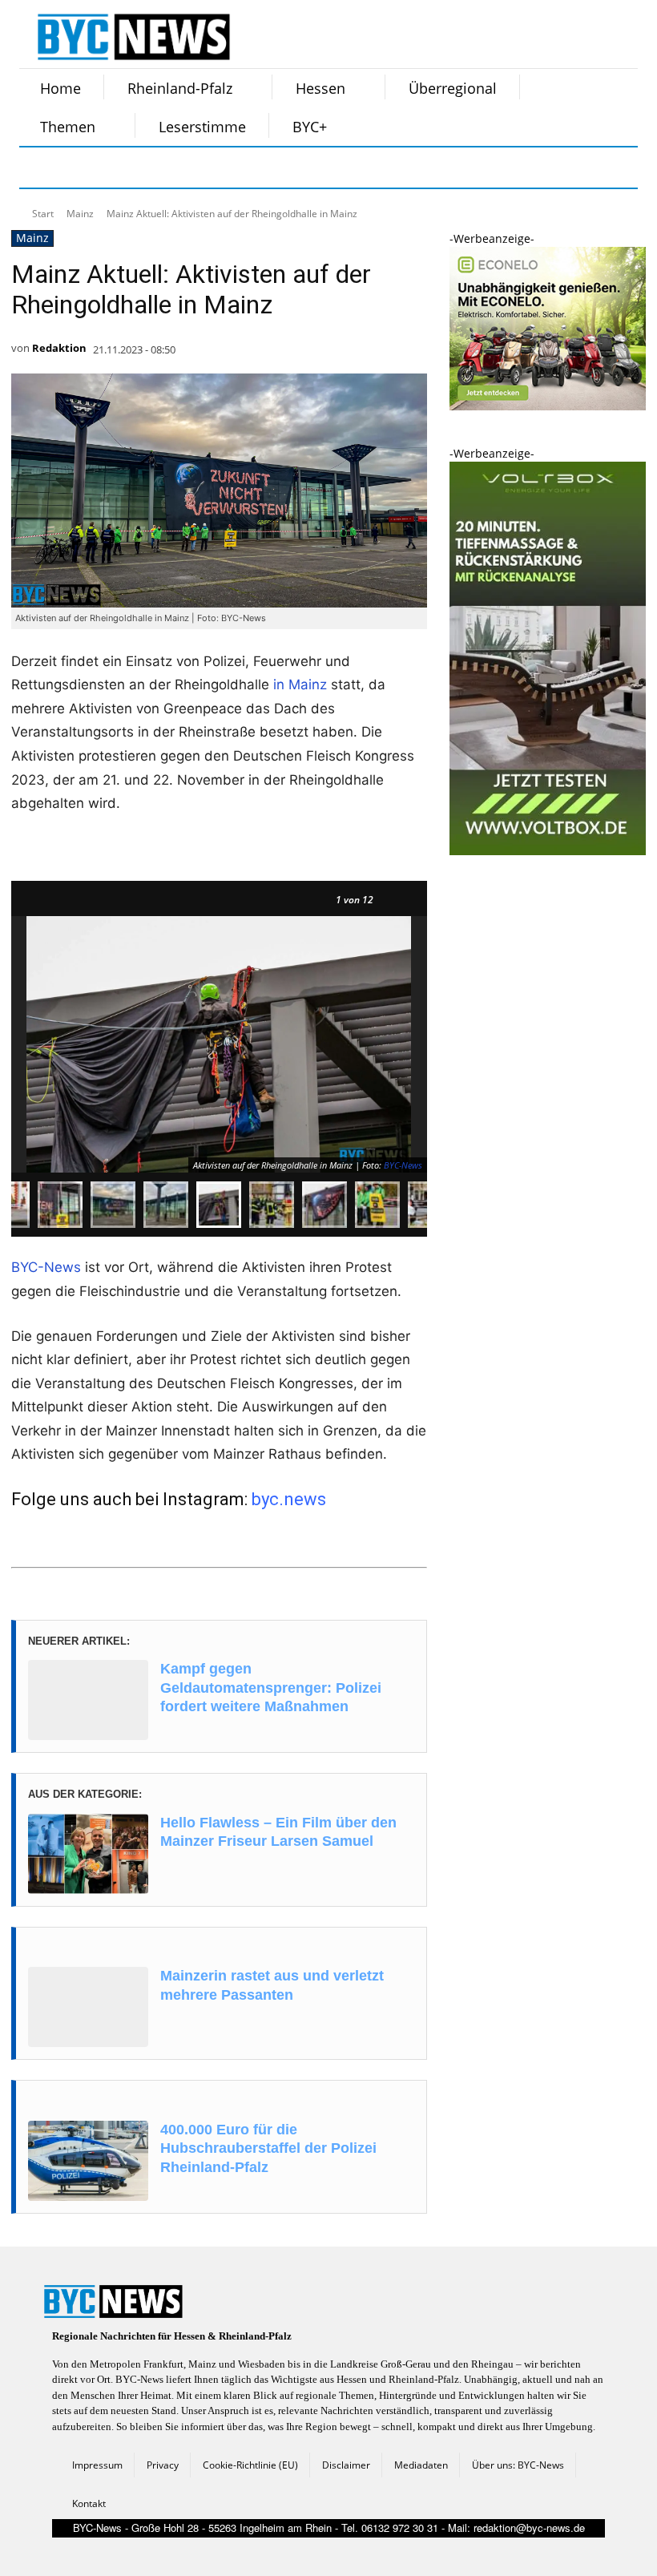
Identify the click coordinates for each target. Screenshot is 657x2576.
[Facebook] (42, 168)
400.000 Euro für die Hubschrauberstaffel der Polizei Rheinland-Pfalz (268, 2148)
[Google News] (282, 168)
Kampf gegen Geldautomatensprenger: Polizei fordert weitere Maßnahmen (271, 1688)
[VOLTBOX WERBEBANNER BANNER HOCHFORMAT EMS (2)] (548, 851)
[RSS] (122, 168)
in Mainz (300, 684)
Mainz (80, 214)
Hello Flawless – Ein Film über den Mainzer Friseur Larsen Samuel (278, 1832)
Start (43, 214)
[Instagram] (82, 168)
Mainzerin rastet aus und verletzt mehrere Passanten (272, 1985)
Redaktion (59, 348)
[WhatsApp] (202, 168)
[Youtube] (242, 168)
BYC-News (403, 1165)
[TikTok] (162, 168)
